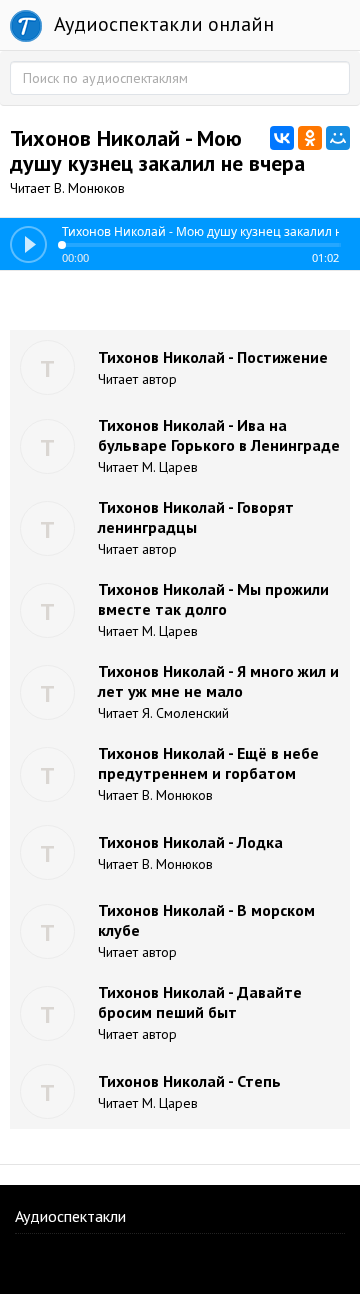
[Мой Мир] (338, 138)
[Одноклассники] (310, 138)
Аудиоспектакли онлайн (161, 24)
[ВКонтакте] (282, 138)
